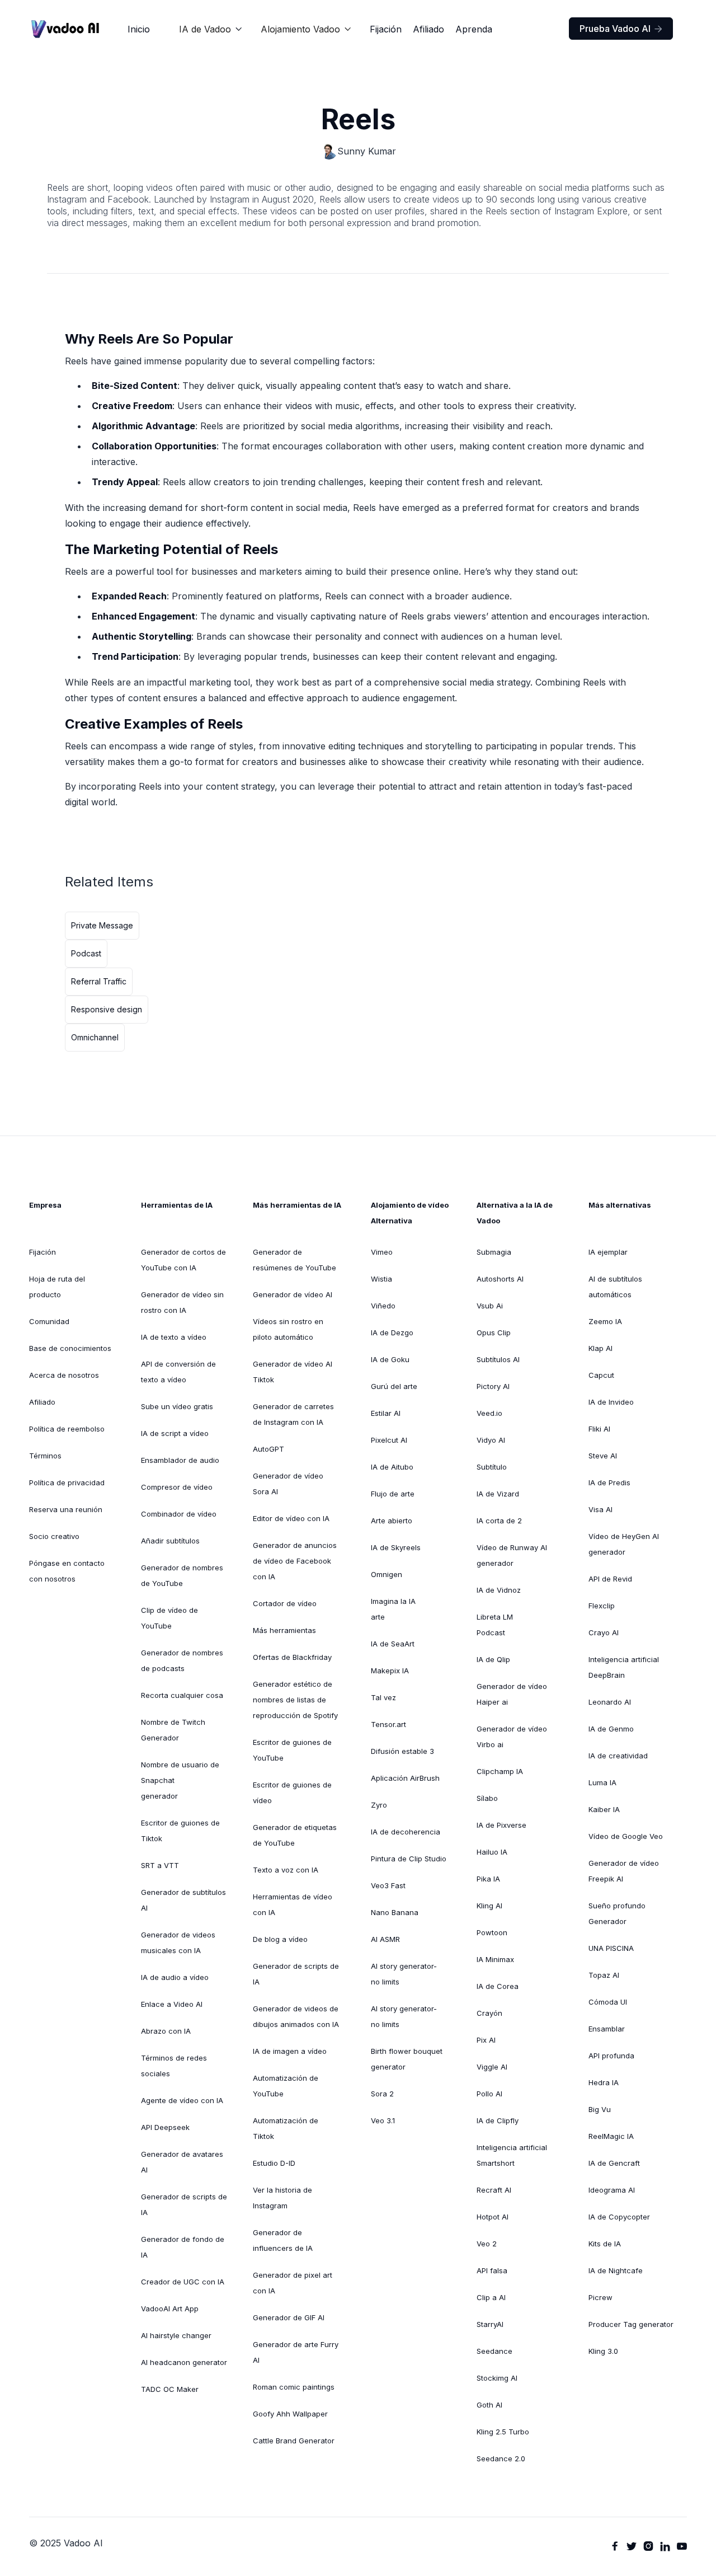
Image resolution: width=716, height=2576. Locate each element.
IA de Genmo (611, 1729)
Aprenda (474, 29)
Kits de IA (605, 2244)
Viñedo (383, 1306)
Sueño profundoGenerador (617, 1913)
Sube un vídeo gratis (177, 1406)
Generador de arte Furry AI (296, 2352)
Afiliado (428, 29)
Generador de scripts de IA (184, 2204)
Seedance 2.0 (501, 2458)
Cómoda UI (608, 2002)
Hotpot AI (493, 2217)
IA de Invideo (611, 1402)
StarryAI (490, 2324)
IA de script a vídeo (175, 1433)
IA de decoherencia (406, 1832)
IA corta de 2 (499, 1521)
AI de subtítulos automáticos (615, 1287)
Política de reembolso (67, 1429)
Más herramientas (284, 1630)
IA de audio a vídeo (175, 1977)
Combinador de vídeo (179, 1514)
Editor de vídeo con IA (291, 1518)
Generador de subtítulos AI (183, 1900)
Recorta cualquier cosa (182, 1695)
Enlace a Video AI (172, 2004)
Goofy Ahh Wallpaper (290, 2414)
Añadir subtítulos (170, 1541)
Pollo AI (489, 2094)
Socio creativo (54, 1536)
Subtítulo (492, 1467)
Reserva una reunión (66, 1509)
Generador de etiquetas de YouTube (295, 1835)
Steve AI (603, 1456)
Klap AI (600, 1348)
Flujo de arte (393, 1494)
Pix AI (486, 2040)
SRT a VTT (160, 1865)
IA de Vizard (498, 1494)
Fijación (386, 29)
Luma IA (602, 1782)
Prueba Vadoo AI (621, 29)
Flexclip (602, 1606)
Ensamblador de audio (180, 1460)
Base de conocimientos (70, 1348)
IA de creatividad (618, 1756)
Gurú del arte (394, 1386)
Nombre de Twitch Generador (173, 1730)
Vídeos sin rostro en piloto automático (288, 1329)
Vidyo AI (491, 1440)
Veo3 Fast (388, 1885)
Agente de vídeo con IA (182, 2100)
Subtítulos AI (498, 1359)
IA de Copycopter (619, 2217)
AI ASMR (385, 1939)
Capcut (601, 1375)
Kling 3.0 (603, 2351)
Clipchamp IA (500, 1771)
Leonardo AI (610, 1702)
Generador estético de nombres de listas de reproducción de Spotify (295, 1700)
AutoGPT (268, 1449)
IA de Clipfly (498, 2120)
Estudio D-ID (274, 2163)
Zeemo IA (605, 1321)
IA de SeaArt (393, 1644)
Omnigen (387, 1574)
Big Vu (600, 2109)
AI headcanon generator (184, 2362)
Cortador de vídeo (285, 1603)
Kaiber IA (604, 1809)
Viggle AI (492, 2067)
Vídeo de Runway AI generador (512, 1555)
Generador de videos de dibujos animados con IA (296, 2016)
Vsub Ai (490, 1306)
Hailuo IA (492, 1852)
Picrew (600, 2297)
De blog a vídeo (280, 1939)
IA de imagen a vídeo (290, 2051)
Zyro (379, 1805)
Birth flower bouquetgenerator (407, 2059)
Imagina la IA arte (393, 1609)
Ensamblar (607, 2029)
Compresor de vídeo (177, 1487)
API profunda (611, 2056)
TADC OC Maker (170, 2389)
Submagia (494, 1252)
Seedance (494, 2351)
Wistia (381, 1279)
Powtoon (492, 1932)
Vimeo (382, 1252)
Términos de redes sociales (174, 2066)
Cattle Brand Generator (294, 2441)
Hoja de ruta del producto (57, 1287)
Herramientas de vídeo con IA (293, 1904)
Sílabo (487, 1798)
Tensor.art (388, 1724)
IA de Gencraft (614, 2163)
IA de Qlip (493, 1659)
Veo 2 (487, 2244)
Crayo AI (604, 1632)
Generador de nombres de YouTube (182, 1575)
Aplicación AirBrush (405, 1778)
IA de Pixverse (501, 1825)
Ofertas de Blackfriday (292, 1657)
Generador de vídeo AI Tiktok (293, 1372)
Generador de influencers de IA (283, 2240)
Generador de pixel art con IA (293, 2283)
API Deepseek (165, 2127)
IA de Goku (390, 1359)
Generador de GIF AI (289, 2317)
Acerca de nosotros (64, 1375)
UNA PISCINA (611, 1948)
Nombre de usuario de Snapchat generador (180, 1780)
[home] (65, 29)
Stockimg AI (497, 2378)
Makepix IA (390, 1671)
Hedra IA (604, 2082)
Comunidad (49, 1321)
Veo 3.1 (383, 2120)
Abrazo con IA (166, 2031)
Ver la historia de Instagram (282, 2198)
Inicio (139, 29)
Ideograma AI (612, 2190)
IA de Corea (498, 1986)
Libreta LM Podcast (495, 1625)
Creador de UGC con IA (183, 2282)
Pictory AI (493, 1386)
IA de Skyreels (396, 1547)
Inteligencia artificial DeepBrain (624, 1667)
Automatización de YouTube (286, 2086)
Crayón (489, 2013)
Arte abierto (392, 1521)
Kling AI (489, 1906)
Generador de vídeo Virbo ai (512, 1737)
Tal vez (383, 1697)
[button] (211, 29)
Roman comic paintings (294, 2387)
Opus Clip (494, 1332)
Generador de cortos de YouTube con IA (183, 1260)
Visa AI (600, 1509)
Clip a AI (491, 2297)
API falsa (492, 2270)
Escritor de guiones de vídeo (292, 1793)
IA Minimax (495, 1959)
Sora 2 (382, 2094)
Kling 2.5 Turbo (503, 2432)
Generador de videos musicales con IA (178, 1942)
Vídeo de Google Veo (626, 1836)
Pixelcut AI (389, 1440)
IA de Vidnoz (499, 1590)
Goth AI (489, 2405)
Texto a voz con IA (286, 1870)
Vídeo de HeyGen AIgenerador (624, 1544)
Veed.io (489, 1413)
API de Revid (610, 1579)
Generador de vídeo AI (293, 1294)
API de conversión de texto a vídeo (178, 1372)
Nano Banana (395, 1912)
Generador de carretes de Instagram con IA (293, 1414)
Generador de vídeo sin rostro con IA (182, 1302)
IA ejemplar (608, 1252)
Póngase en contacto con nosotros (67, 1571)
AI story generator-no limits (404, 1974)
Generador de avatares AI (182, 2162)
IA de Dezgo (392, 1332)
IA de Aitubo (392, 1467)
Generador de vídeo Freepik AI (624, 1871)
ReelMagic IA (611, 2136)
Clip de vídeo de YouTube (169, 1618)
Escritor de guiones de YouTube (292, 1750)
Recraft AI (494, 2190)
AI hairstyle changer (176, 2335)
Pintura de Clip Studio (409, 1859)
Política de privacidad (67, 1482)
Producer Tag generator (631, 2324)
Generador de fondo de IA (183, 2247)
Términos (45, 1456)
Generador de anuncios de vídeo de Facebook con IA (295, 1561)
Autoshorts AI (500, 1279)
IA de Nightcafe (616, 2270)
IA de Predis (609, 1482)
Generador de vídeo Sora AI (288, 1484)
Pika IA (488, 1879)
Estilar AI (386, 1413)
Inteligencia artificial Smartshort (512, 2155)
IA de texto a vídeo (174, 1337)
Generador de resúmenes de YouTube (295, 1260)
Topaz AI (604, 1975)
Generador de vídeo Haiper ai (512, 1694)
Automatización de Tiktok (286, 2128)
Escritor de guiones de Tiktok (180, 1831)
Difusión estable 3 (402, 1751)
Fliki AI (599, 1429)
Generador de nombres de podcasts (182, 1660)
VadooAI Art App (170, 2308)
